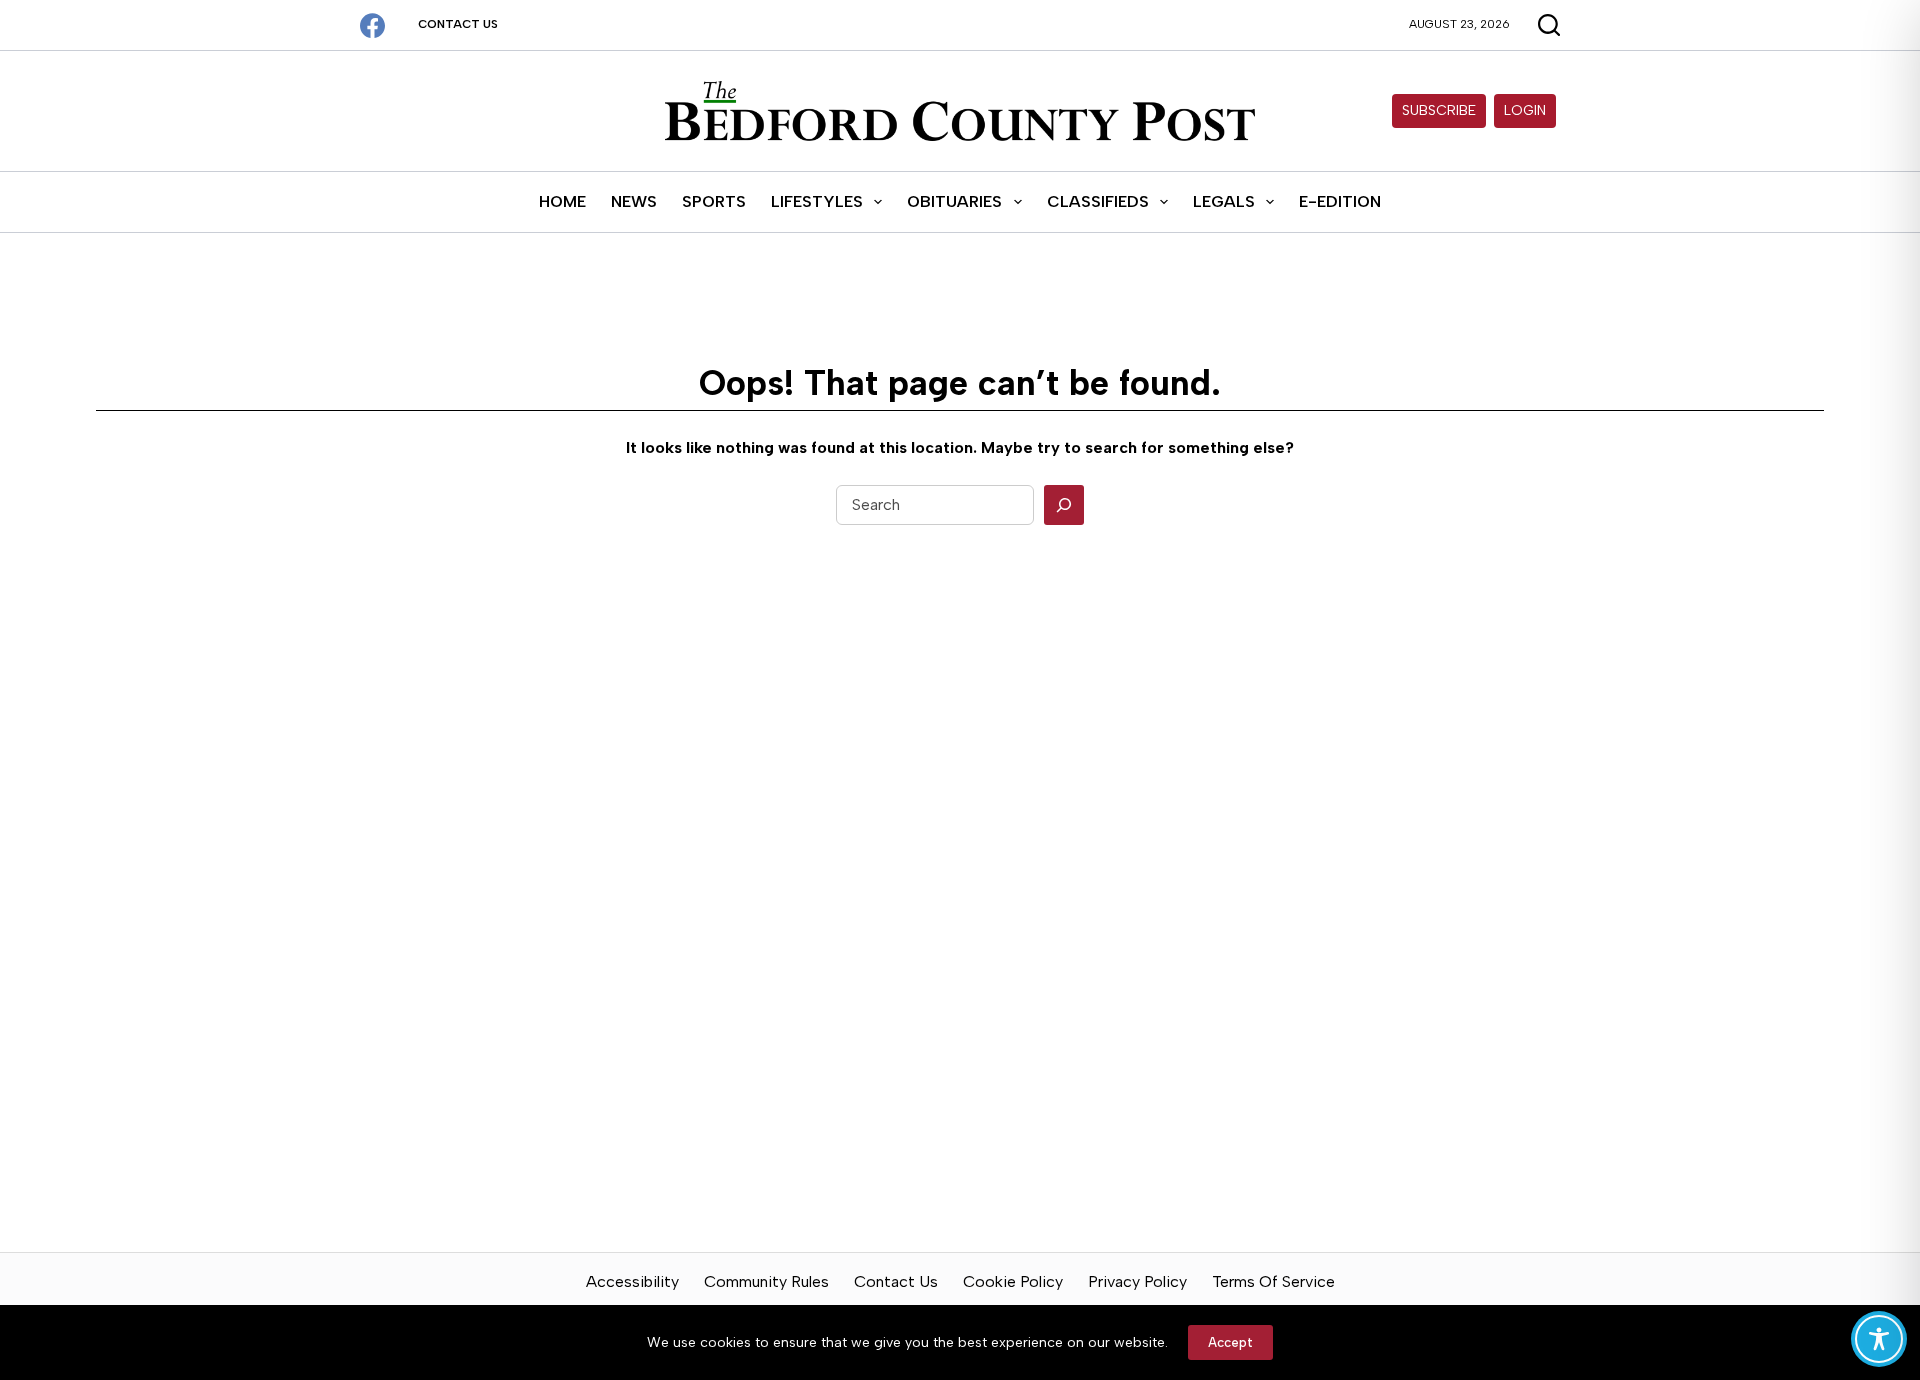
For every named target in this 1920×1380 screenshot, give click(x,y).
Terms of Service (1273, 1281)
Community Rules (766, 1281)
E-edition (1340, 201)
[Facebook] (372, 25)
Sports (714, 201)
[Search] (1064, 505)
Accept (1230, 1342)
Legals (1224, 201)
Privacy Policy (1137, 1281)
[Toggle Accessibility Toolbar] (1879, 1339)
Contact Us (458, 24)
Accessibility (632, 1281)
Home (562, 201)
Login (1525, 110)
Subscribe (1439, 110)
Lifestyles (817, 201)
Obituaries (954, 201)
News (634, 201)
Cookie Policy (1013, 1281)
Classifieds (1098, 201)
